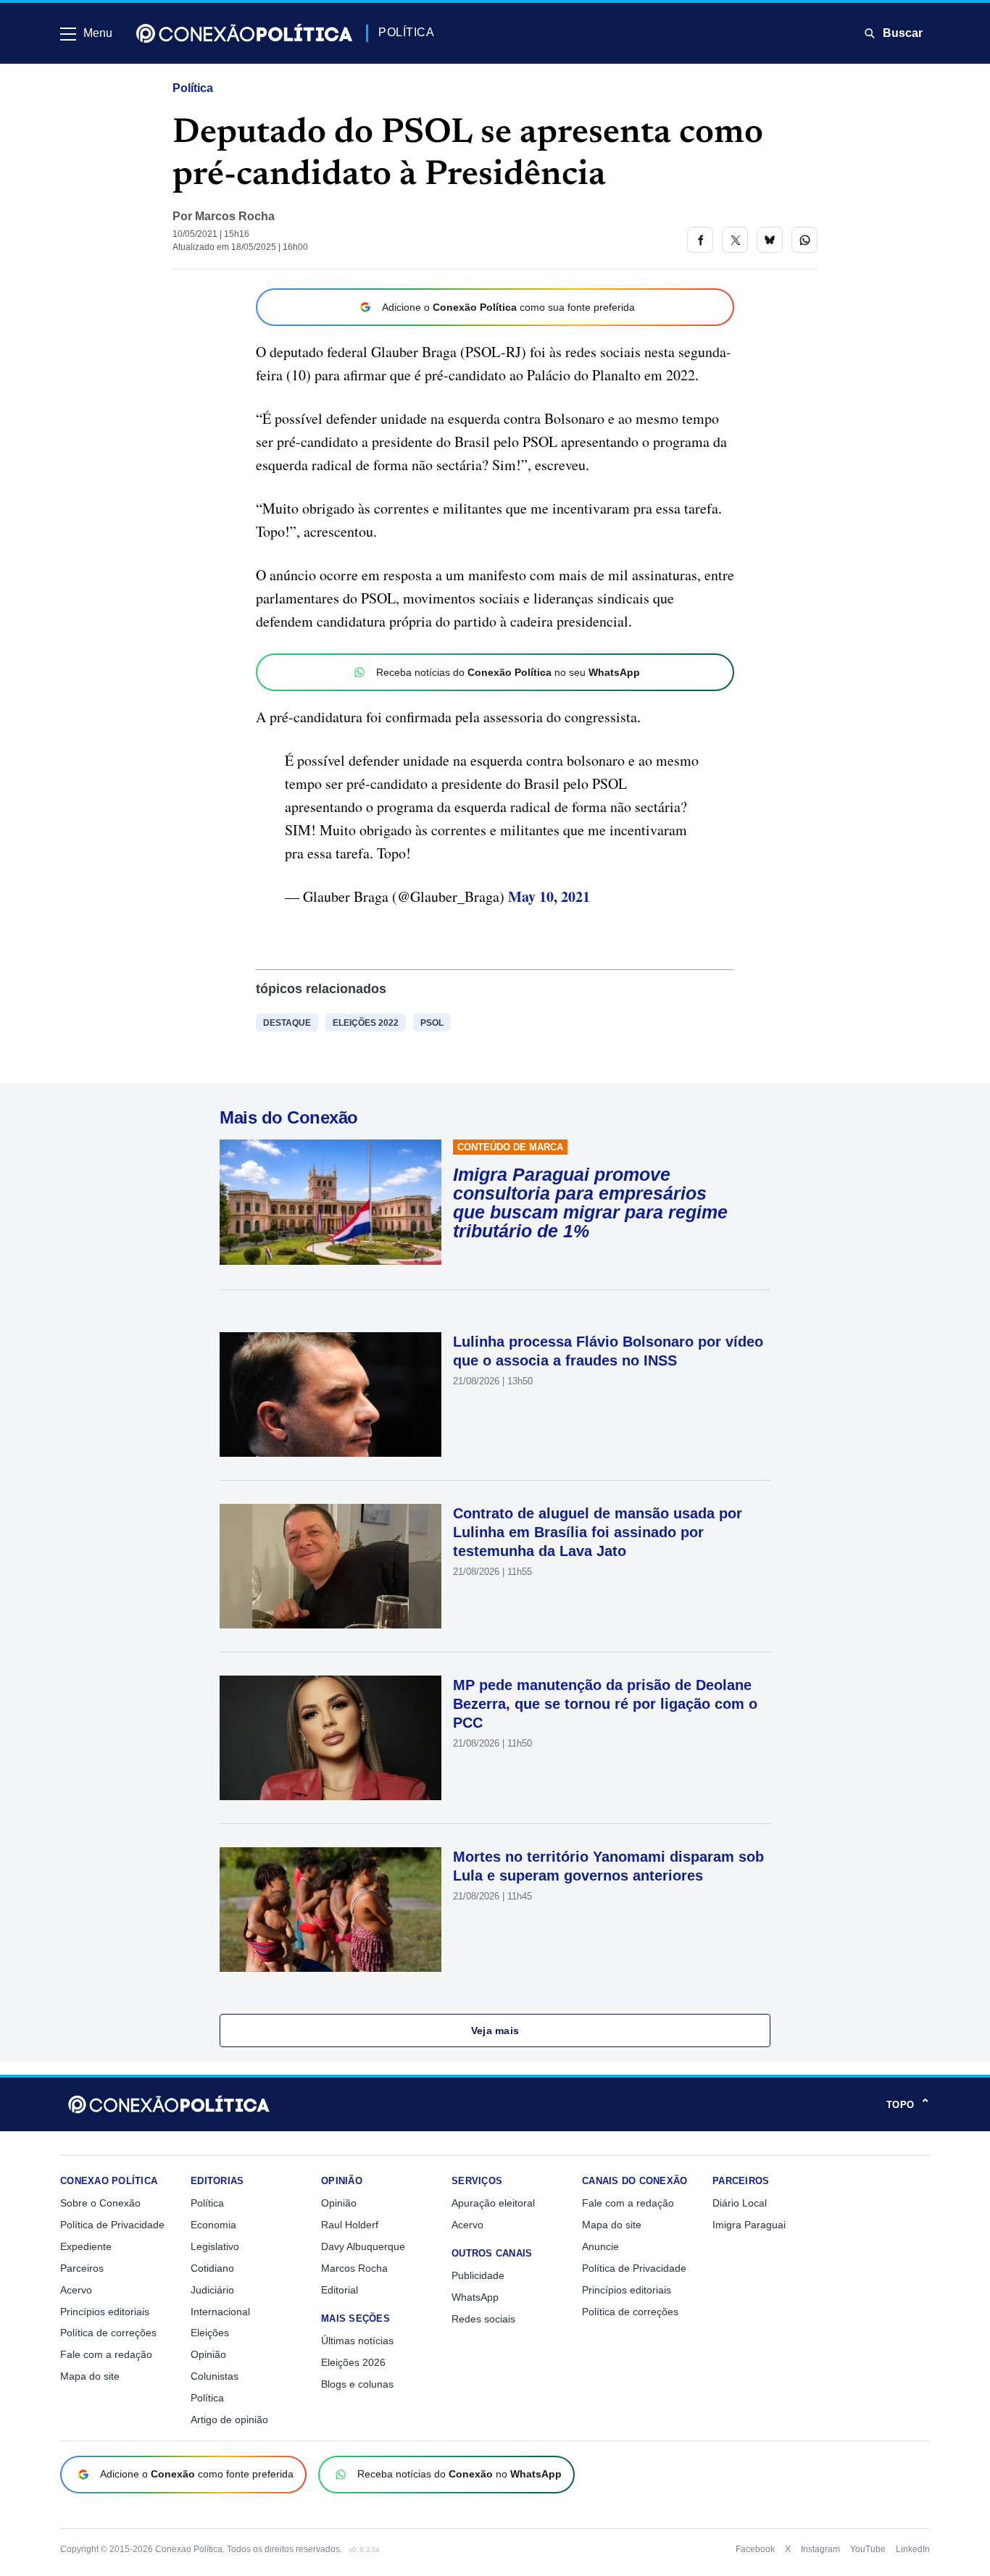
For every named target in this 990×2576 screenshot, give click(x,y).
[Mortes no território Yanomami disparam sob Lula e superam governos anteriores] (330, 1910)
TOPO (908, 2104)
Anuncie (600, 2246)
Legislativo (215, 2246)
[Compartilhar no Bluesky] (770, 240)
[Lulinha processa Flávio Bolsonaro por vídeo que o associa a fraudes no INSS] (330, 1394)
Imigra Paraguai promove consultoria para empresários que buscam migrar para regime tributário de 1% (590, 1203)
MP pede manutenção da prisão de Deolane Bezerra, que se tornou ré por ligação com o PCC (605, 1704)
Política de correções (108, 2333)
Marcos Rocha (235, 216)
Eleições (210, 2333)
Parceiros (82, 2268)
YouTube (868, 2549)
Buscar (903, 33)
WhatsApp (475, 2297)
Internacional (220, 2312)
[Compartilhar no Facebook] (700, 240)
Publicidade (478, 2275)
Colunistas (215, 2376)
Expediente (86, 2246)
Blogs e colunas (357, 2384)
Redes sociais (483, 2319)
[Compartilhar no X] (735, 240)
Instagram (820, 2549)
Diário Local (740, 2203)
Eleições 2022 (366, 1023)
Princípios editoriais (105, 2312)
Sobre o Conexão (100, 2203)
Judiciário (212, 2290)
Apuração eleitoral (493, 2203)
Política (193, 88)
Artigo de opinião (229, 2420)
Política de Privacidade (112, 2225)
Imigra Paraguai (749, 2225)
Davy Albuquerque (363, 2246)
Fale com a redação (106, 2354)
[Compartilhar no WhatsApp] (804, 240)
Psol (432, 1023)
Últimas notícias (357, 2341)
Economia (213, 2225)
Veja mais (495, 2031)
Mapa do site (90, 2376)
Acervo (76, 2290)
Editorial (340, 2290)
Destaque (287, 1023)
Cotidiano (212, 2268)
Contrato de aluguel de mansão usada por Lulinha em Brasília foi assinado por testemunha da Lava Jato (598, 1532)
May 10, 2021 (549, 896)
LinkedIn (913, 2549)
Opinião (208, 2354)
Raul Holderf (350, 2225)
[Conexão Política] (244, 33)
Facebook (755, 2549)
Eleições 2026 (353, 2362)
